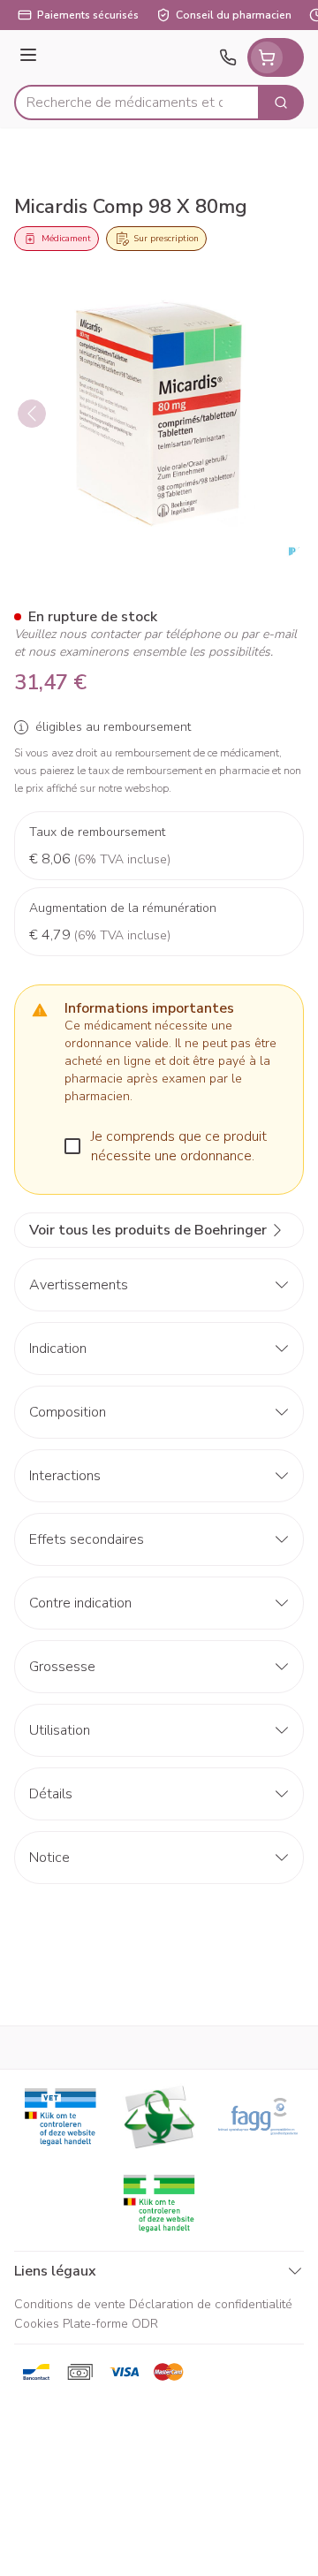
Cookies (37, 2324)
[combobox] (137, 103)
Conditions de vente (70, 2304)
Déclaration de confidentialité (211, 2304)
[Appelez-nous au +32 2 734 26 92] (228, 57)
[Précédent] (32, 414)
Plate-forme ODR (110, 2324)
